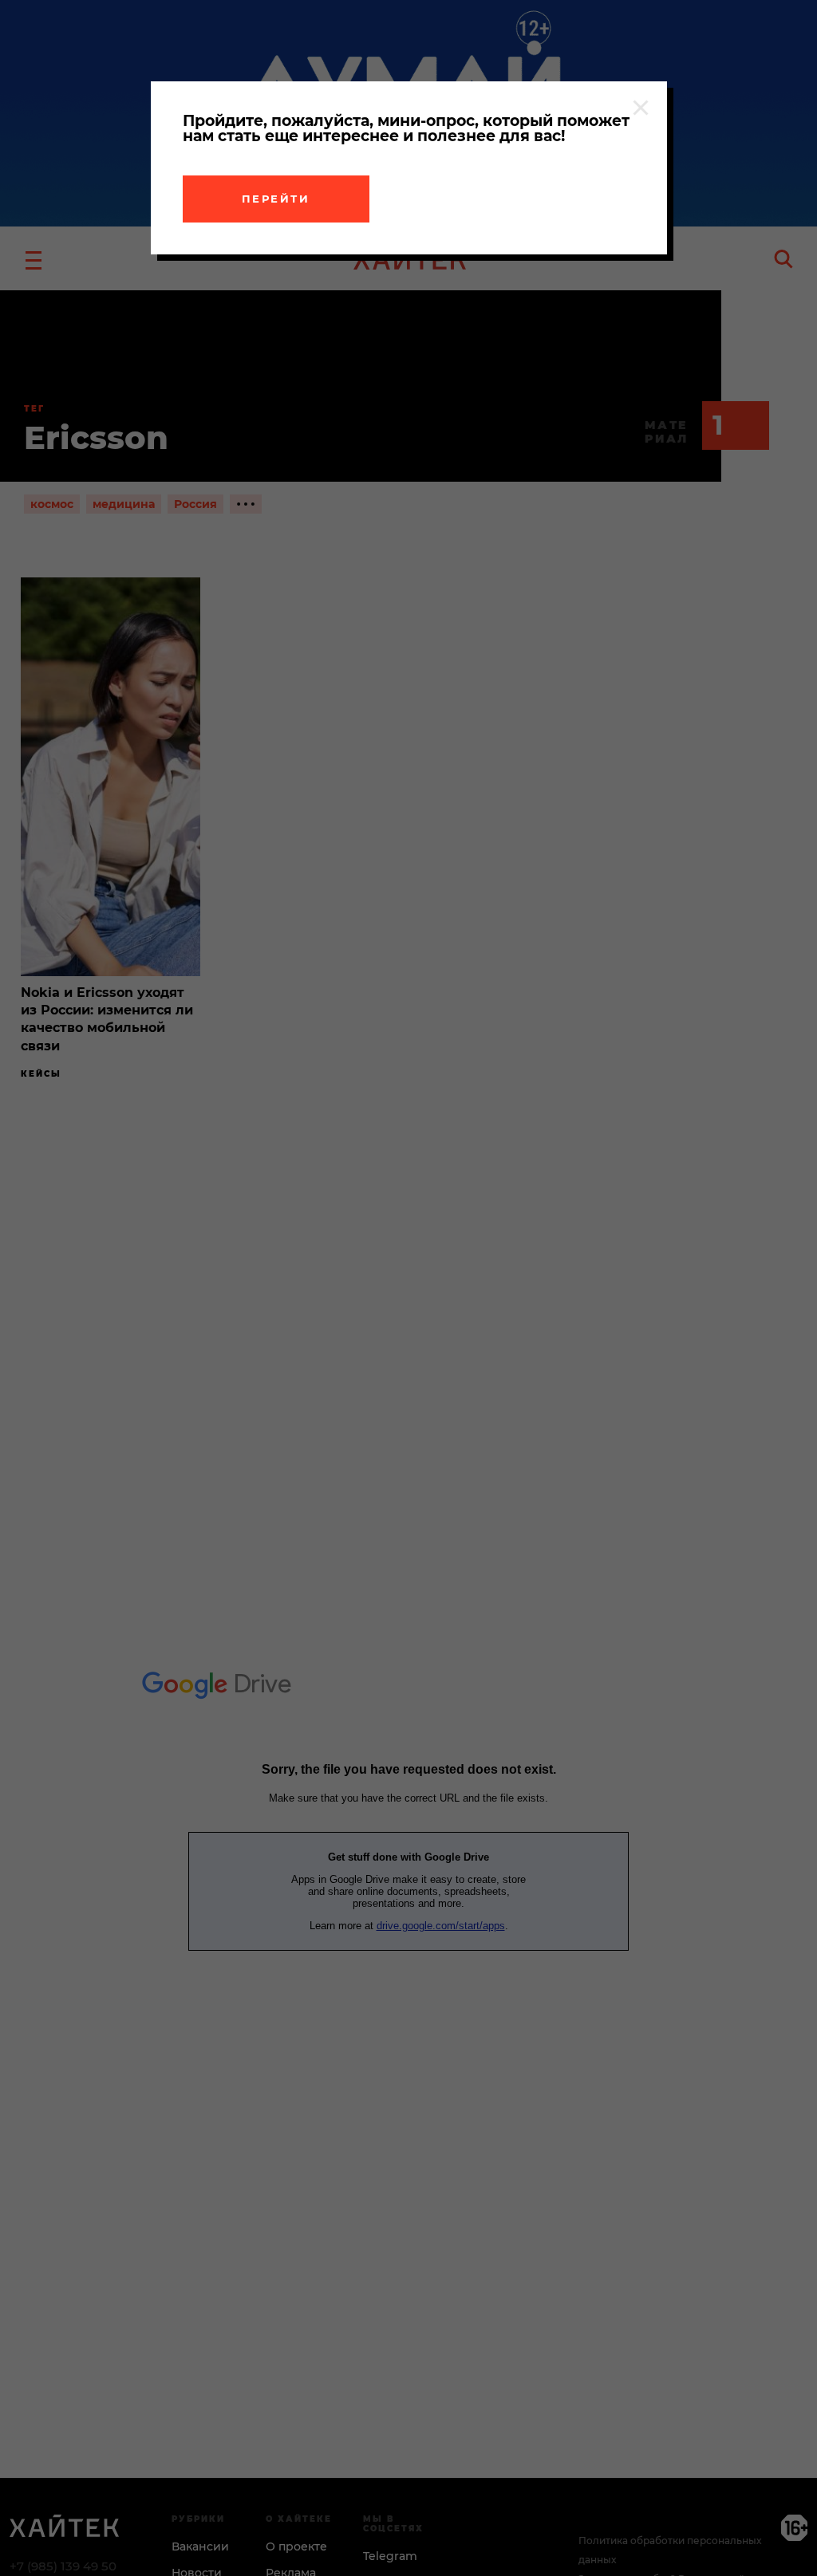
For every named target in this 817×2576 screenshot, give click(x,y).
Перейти (276, 199)
